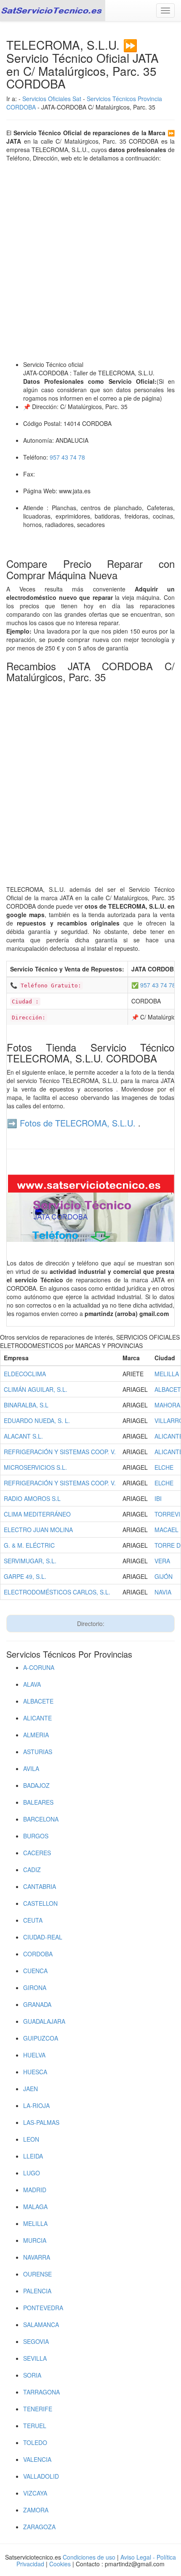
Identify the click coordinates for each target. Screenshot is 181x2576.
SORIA (32, 2375)
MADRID (35, 2190)
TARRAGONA (41, 2392)
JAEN (31, 2089)
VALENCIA (37, 2459)
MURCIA (35, 2240)
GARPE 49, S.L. (25, 1576)
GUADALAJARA (44, 2021)
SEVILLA (35, 2358)
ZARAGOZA (39, 2527)
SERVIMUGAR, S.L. (30, 1561)
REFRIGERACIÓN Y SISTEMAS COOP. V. (60, 1452)
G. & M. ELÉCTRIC (29, 1545)
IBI (158, 1498)
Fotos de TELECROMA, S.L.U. (78, 1123)
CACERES (37, 1853)
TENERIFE (38, 2409)
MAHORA (167, 1405)
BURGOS (36, 1836)
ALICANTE (37, 1718)
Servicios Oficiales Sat (52, 99)
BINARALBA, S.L (26, 1405)
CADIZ (32, 1870)
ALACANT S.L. (23, 1436)
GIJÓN (164, 1576)
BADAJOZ (36, 1785)
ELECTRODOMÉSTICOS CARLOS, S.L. (57, 1592)
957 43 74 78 (67, 457)
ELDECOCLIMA (25, 1374)
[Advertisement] (90, 261)
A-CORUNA (39, 1667)
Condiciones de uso (89, 2557)
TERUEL (35, 2426)
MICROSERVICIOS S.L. (35, 1467)
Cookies (61, 2564)
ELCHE (164, 1467)
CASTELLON (40, 1903)
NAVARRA (37, 2257)
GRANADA (37, 2004)
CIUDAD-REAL (43, 1937)
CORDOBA (38, 1954)
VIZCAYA (35, 2493)
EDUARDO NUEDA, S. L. (37, 1420)
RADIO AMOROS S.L (32, 1498)
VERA (162, 1561)
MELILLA (167, 1374)
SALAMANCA (41, 2325)
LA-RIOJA (36, 2105)
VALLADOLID (41, 2476)
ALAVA (32, 1684)
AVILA (31, 1768)
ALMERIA (36, 1735)
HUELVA (34, 2055)
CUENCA (35, 1971)
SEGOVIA (36, 2341)
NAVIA (163, 1592)
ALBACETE (38, 1701)
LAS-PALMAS (41, 2122)
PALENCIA (37, 2291)
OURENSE (37, 2274)
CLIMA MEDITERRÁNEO (37, 1514)
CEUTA (33, 1920)
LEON (31, 2139)
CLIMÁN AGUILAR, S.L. (36, 1389)
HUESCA (35, 2072)
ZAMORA (36, 2510)
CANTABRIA (40, 1886)
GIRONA (35, 1988)
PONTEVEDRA (43, 2308)
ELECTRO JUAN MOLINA (38, 1530)
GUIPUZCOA (41, 2038)
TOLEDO (35, 2442)
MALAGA (35, 2207)
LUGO (32, 2173)
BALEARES (38, 1802)
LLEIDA (33, 2156)
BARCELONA (41, 1819)
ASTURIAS (38, 1752)
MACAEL (166, 1530)
